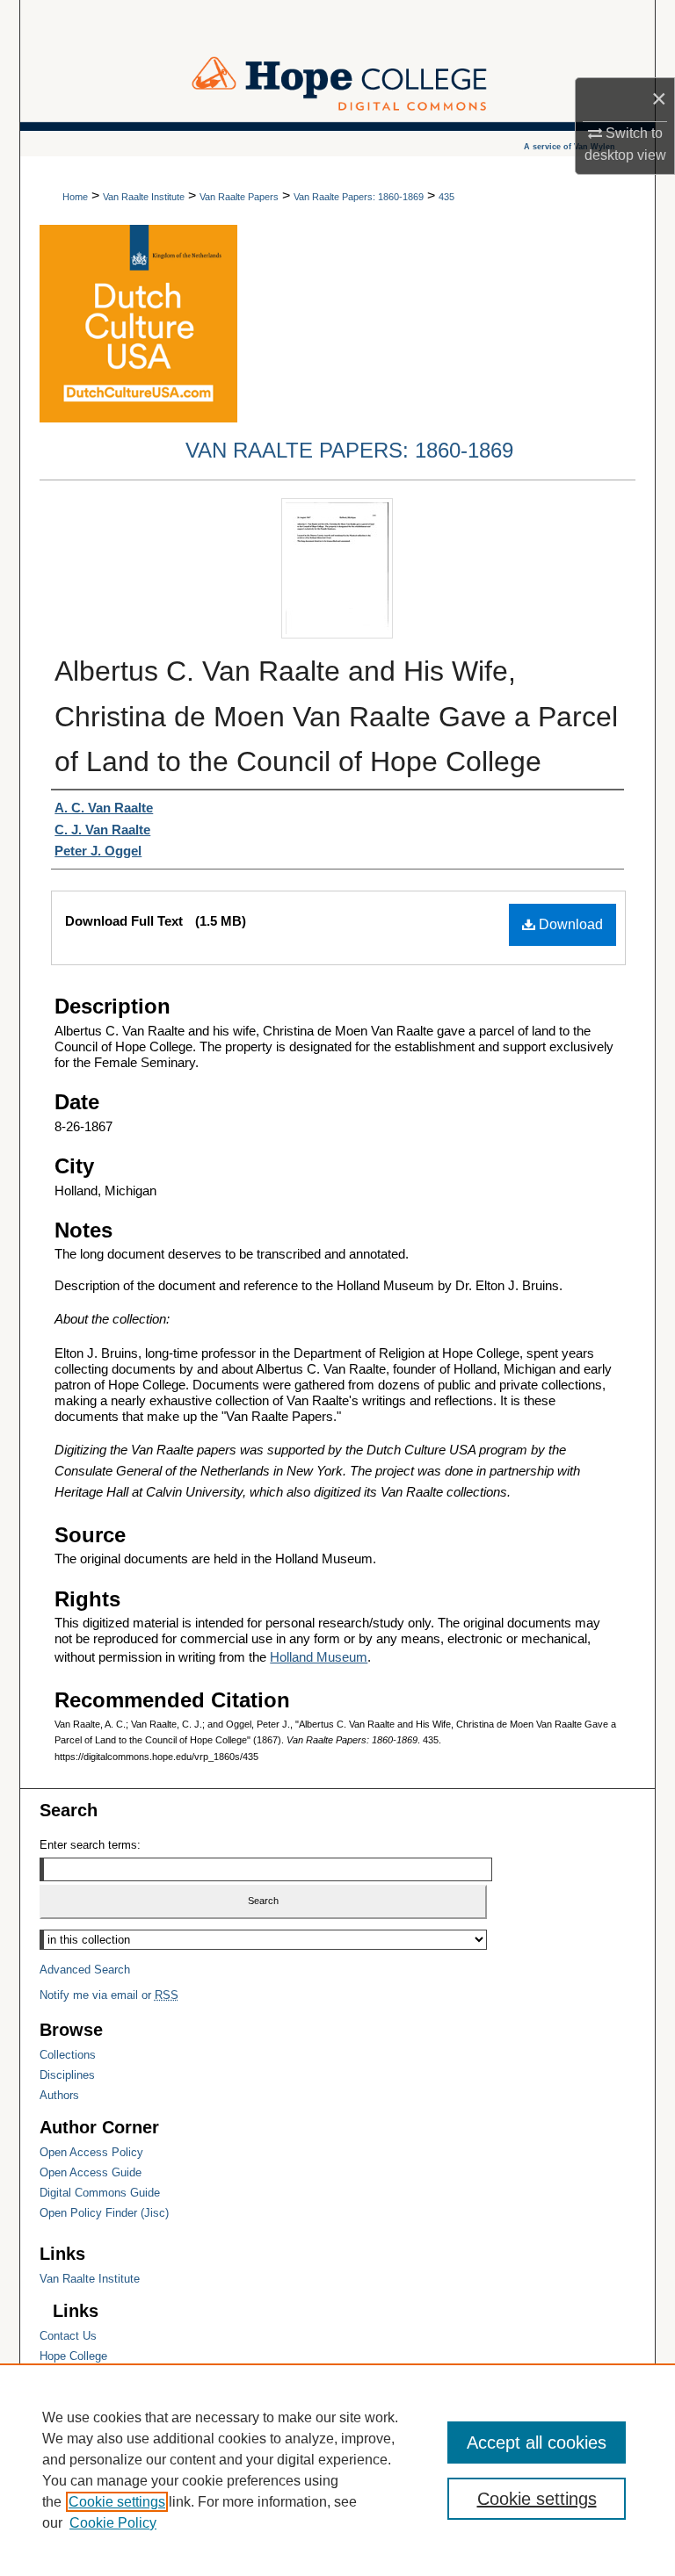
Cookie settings (117, 2502)
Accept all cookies (537, 2443)
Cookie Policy (113, 2523)
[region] (337, 2470)
